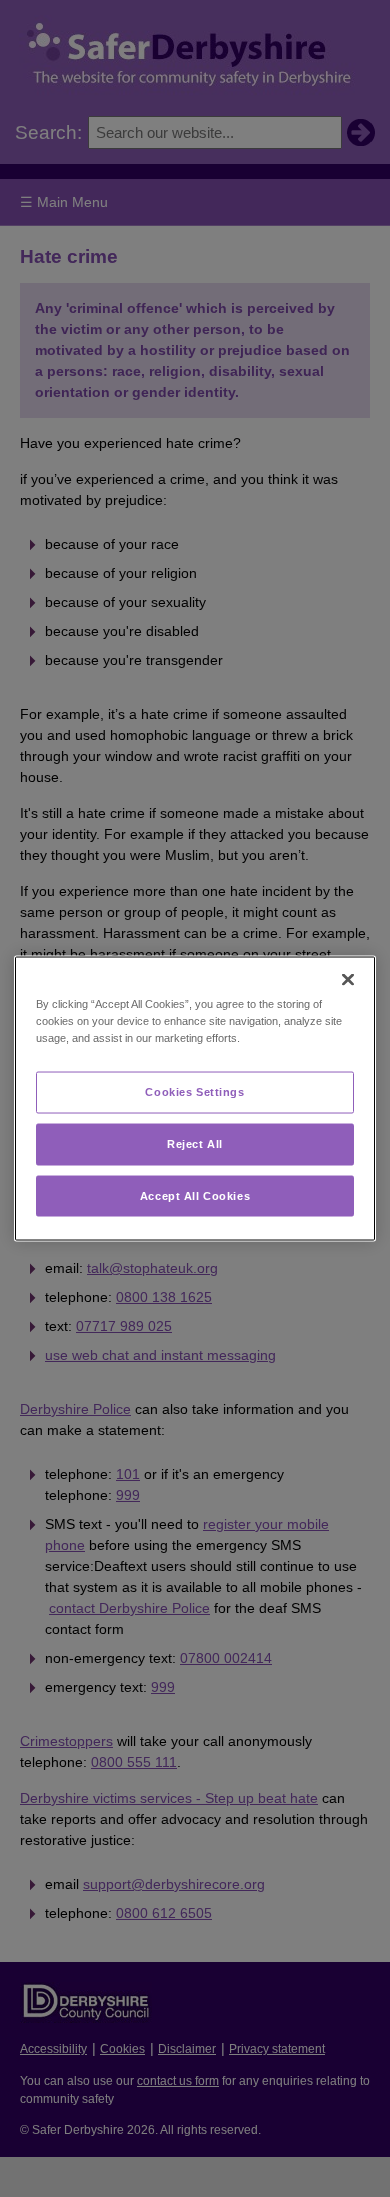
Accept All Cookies (195, 1195)
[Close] (348, 979)
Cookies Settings (194, 1091)
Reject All (195, 1143)
